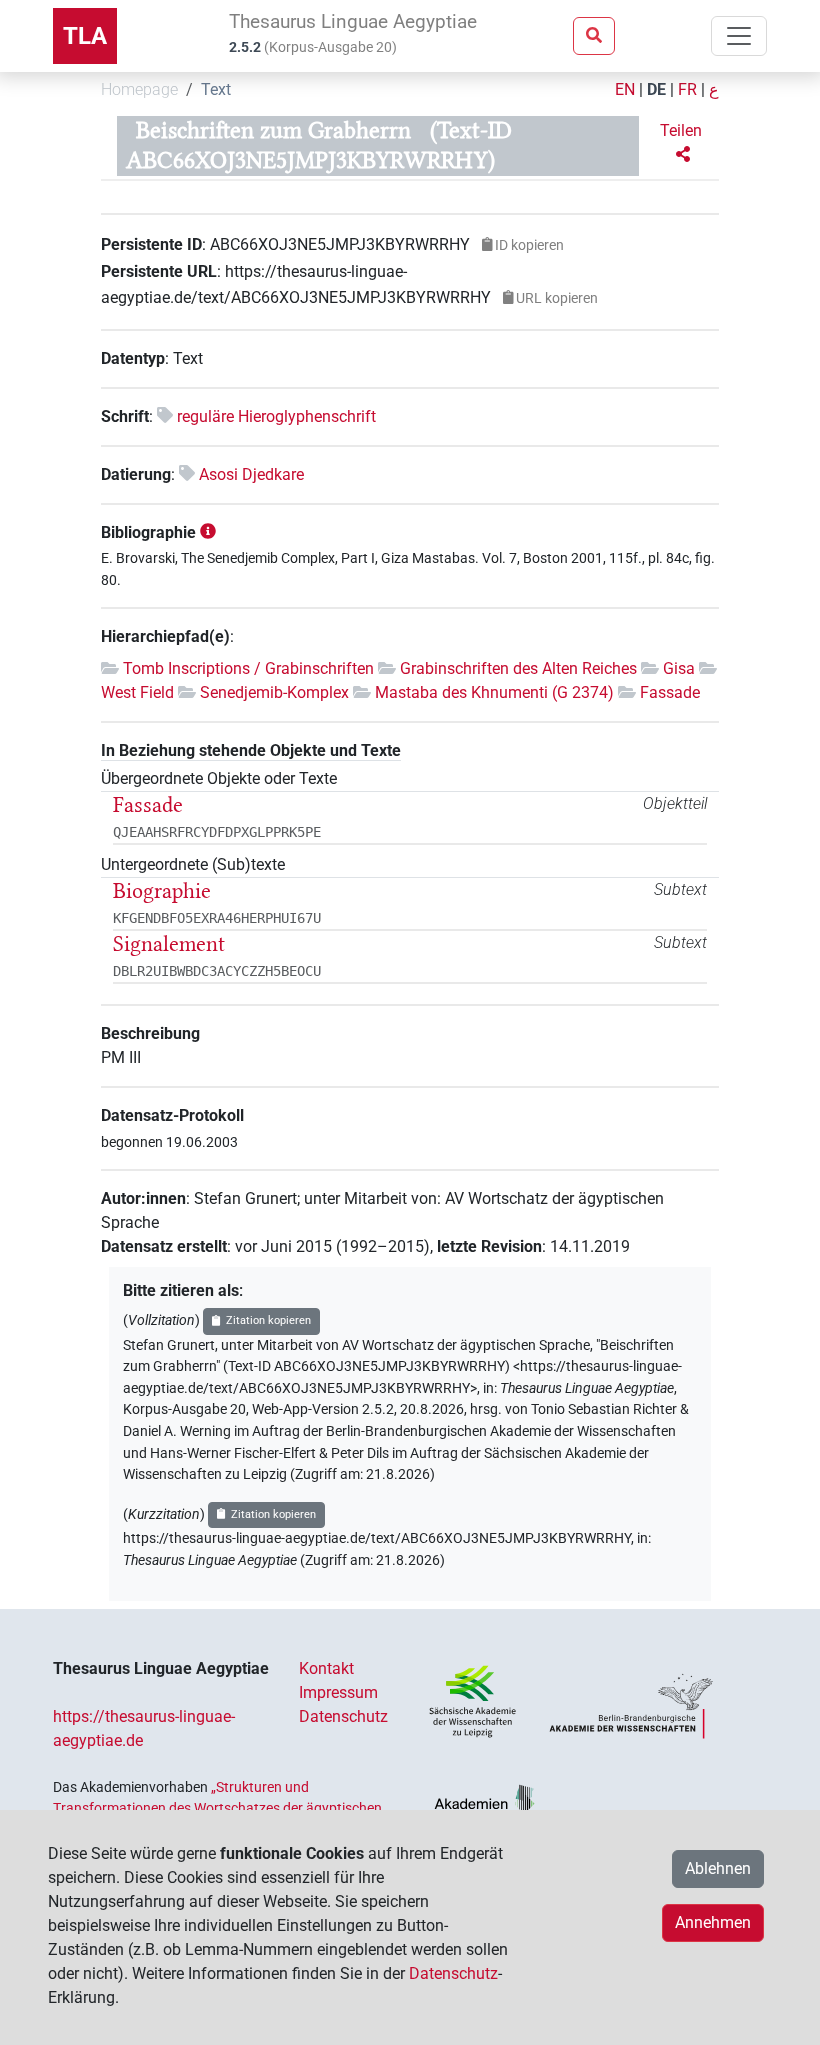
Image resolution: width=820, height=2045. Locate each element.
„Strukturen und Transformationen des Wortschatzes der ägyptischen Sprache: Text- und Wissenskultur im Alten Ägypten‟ (217, 1807)
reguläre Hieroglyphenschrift (276, 416)
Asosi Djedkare (251, 474)
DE (656, 89)
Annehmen (713, 1922)
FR (687, 89)
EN (625, 89)
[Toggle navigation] (739, 36)
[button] (683, 143)
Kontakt (326, 1668)
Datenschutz (343, 1716)
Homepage (139, 89)
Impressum (338, 1692)
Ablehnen (718, 1868)
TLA (85, 36)
